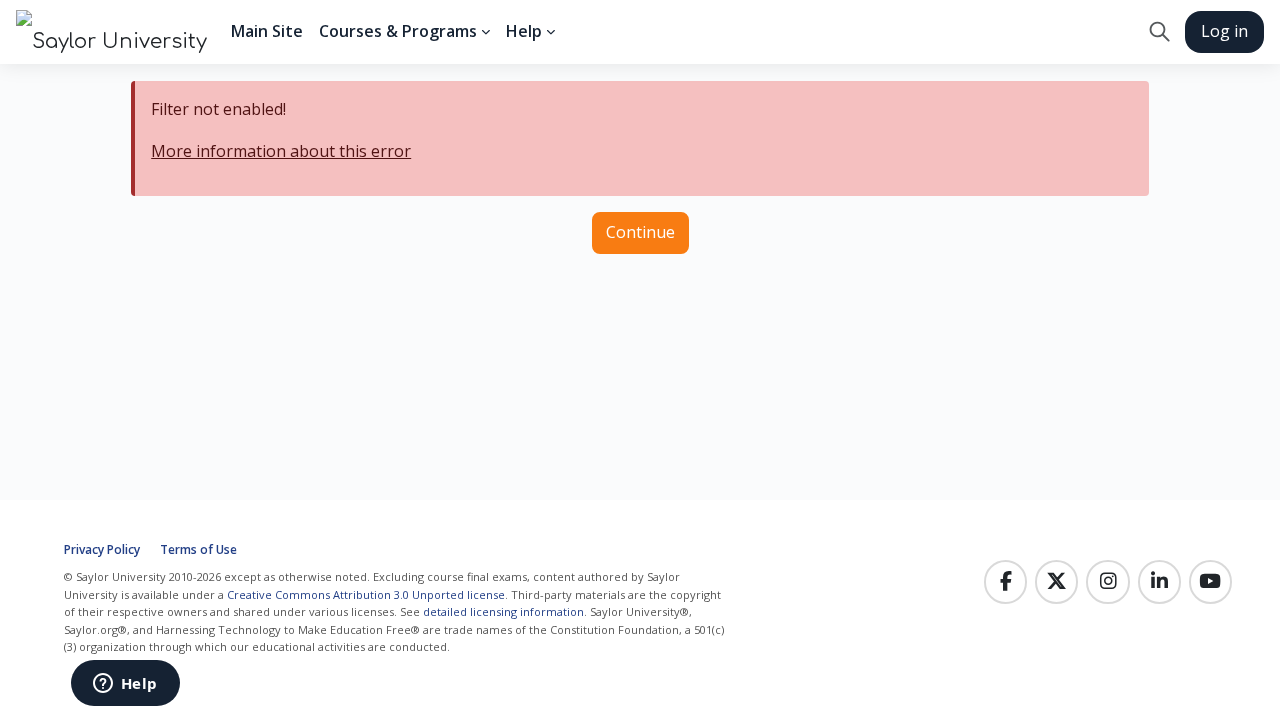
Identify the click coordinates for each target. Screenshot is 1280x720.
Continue (640, 232)
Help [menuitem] (524, 31)
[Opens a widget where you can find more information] (125, 685)
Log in (1224, 31)
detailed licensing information (503, 611)
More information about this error (281, 151)
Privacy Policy (102, 549)
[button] (1159, 32)
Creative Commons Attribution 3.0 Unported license (366, 594)
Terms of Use (198, 549)
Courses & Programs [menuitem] (398, 31)
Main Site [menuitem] (267, 31)
